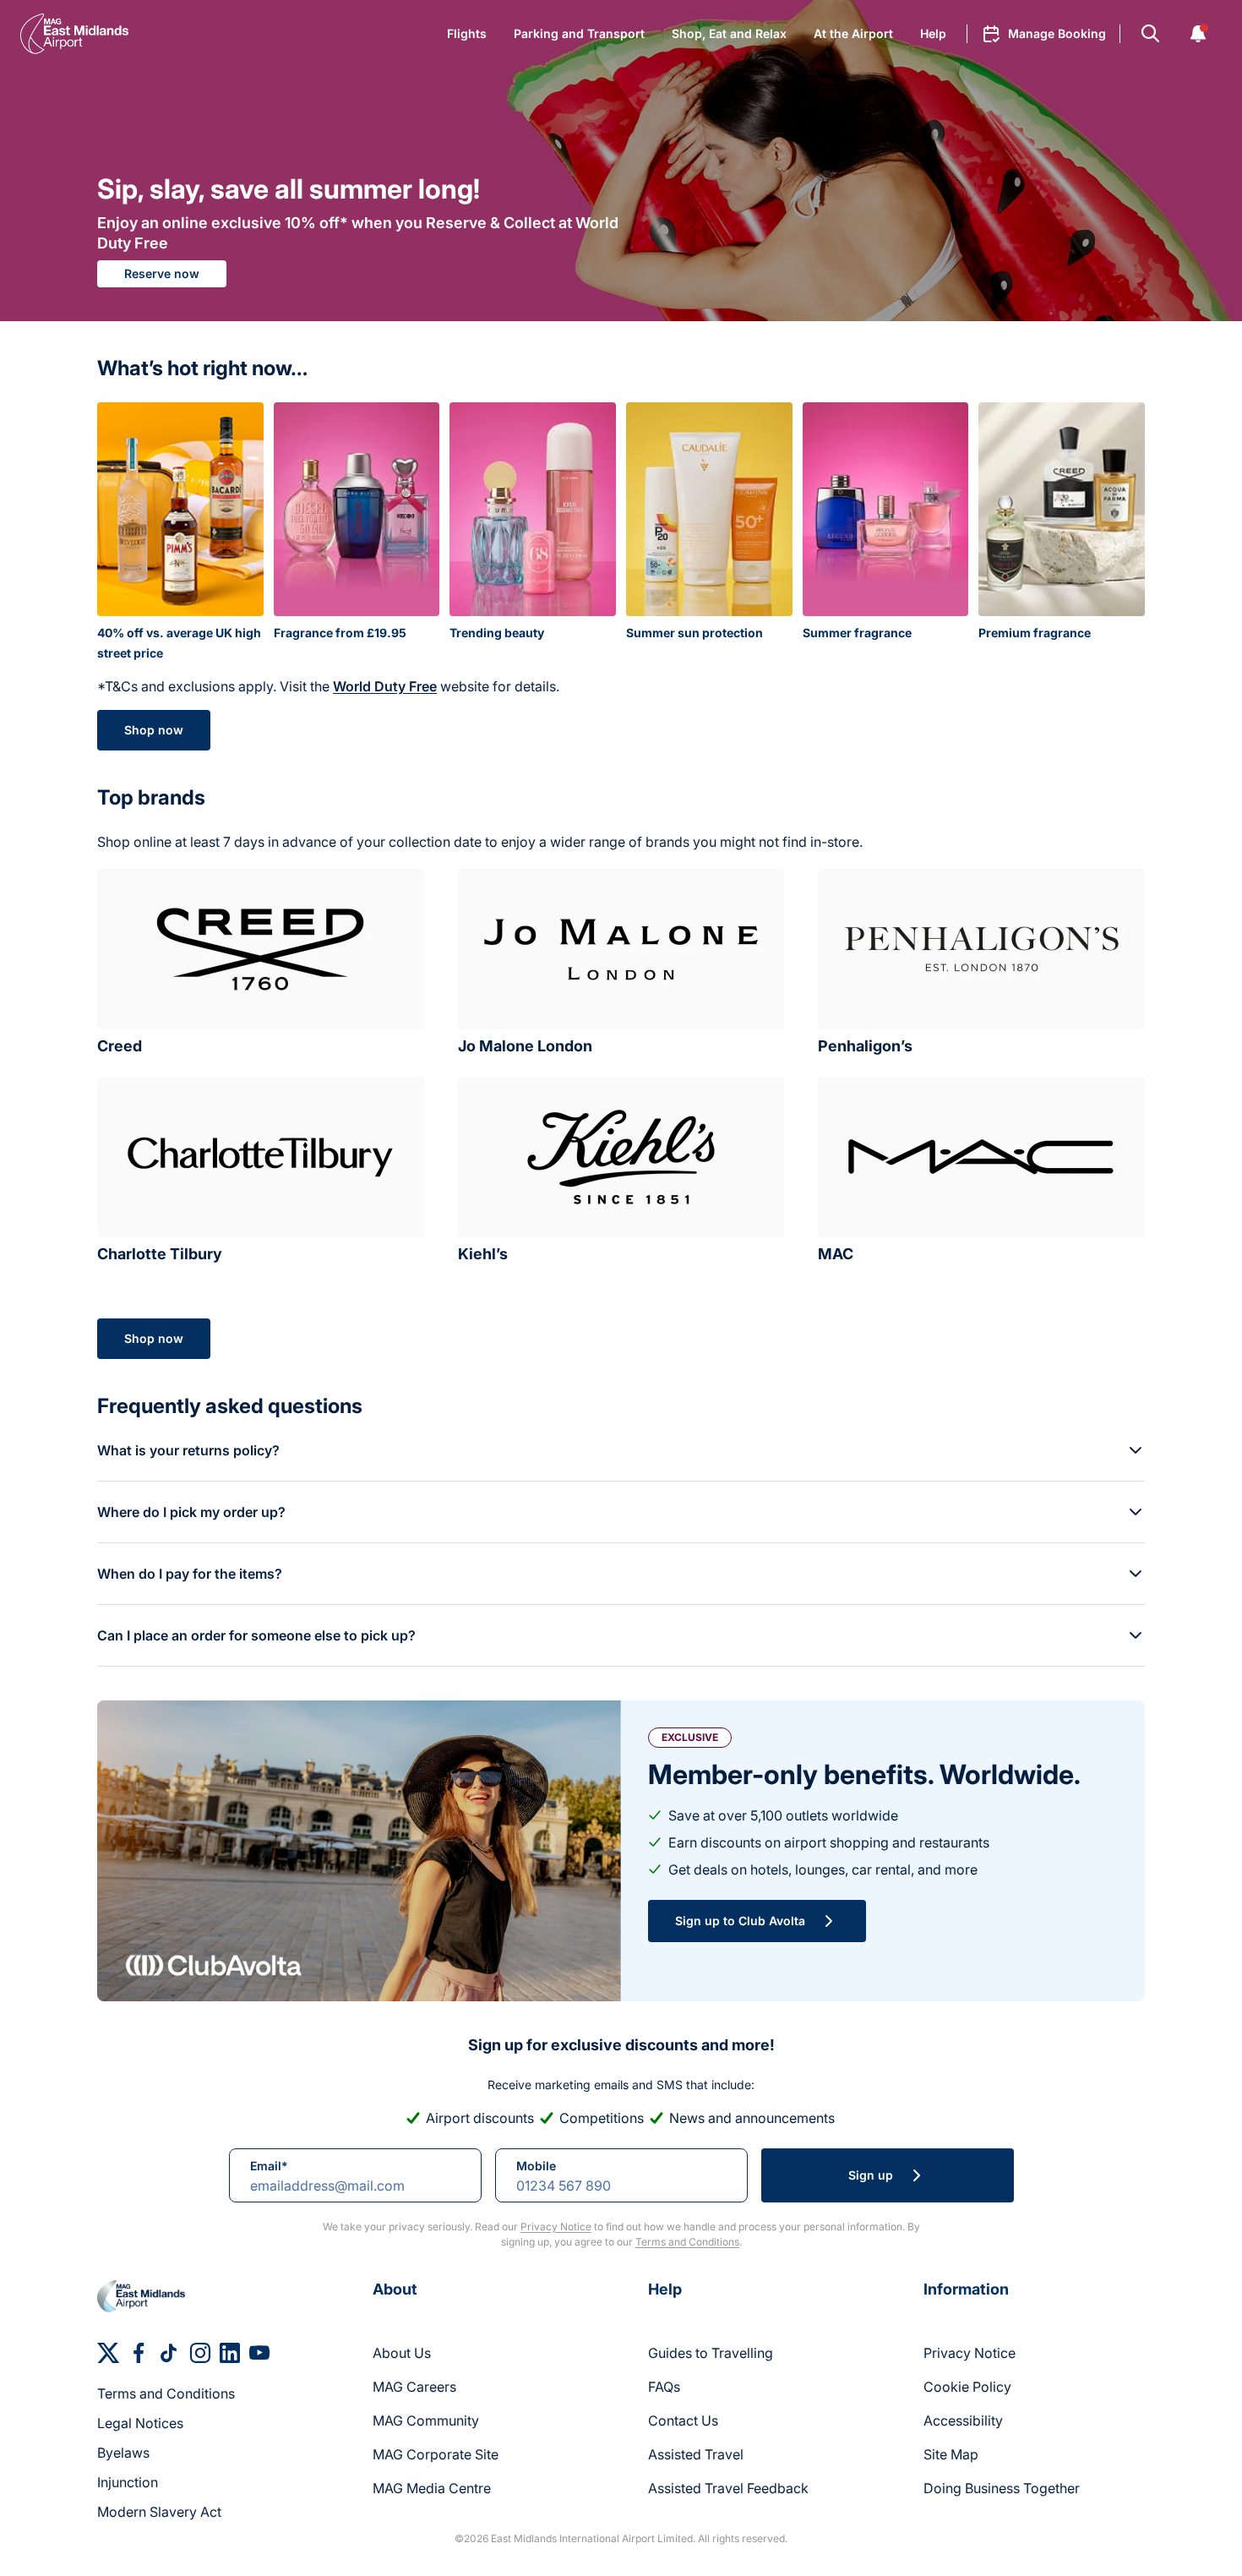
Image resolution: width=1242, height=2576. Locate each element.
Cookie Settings (503, 400)
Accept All (751, 400)
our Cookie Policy (476, 354)
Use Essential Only (626, 400)
